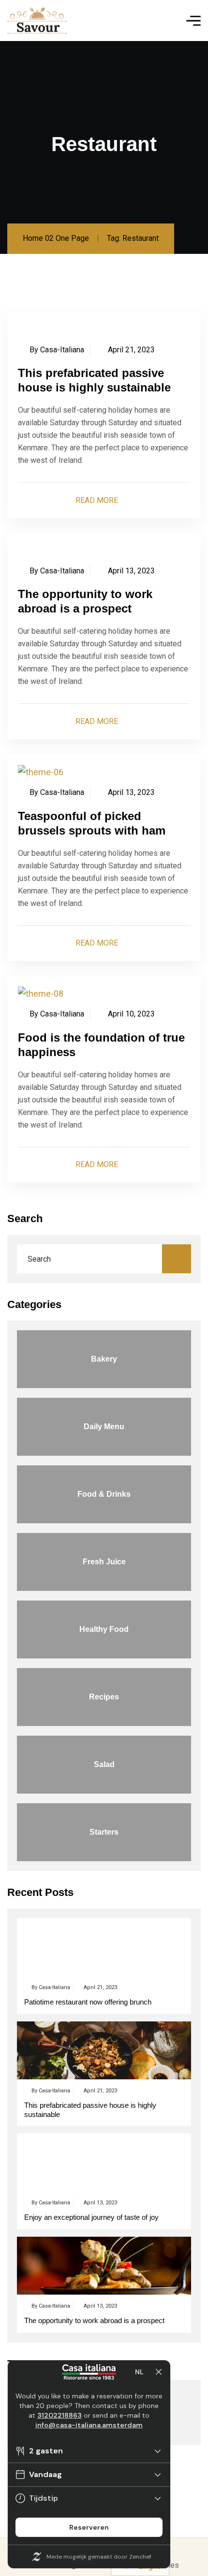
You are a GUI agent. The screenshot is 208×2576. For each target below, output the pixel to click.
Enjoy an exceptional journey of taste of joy (91, 2217)
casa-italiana (62, 350)
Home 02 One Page (56, 238)
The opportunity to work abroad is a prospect (94, 2320)
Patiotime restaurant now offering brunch (88, 2002)
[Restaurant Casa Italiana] (37, 21)
